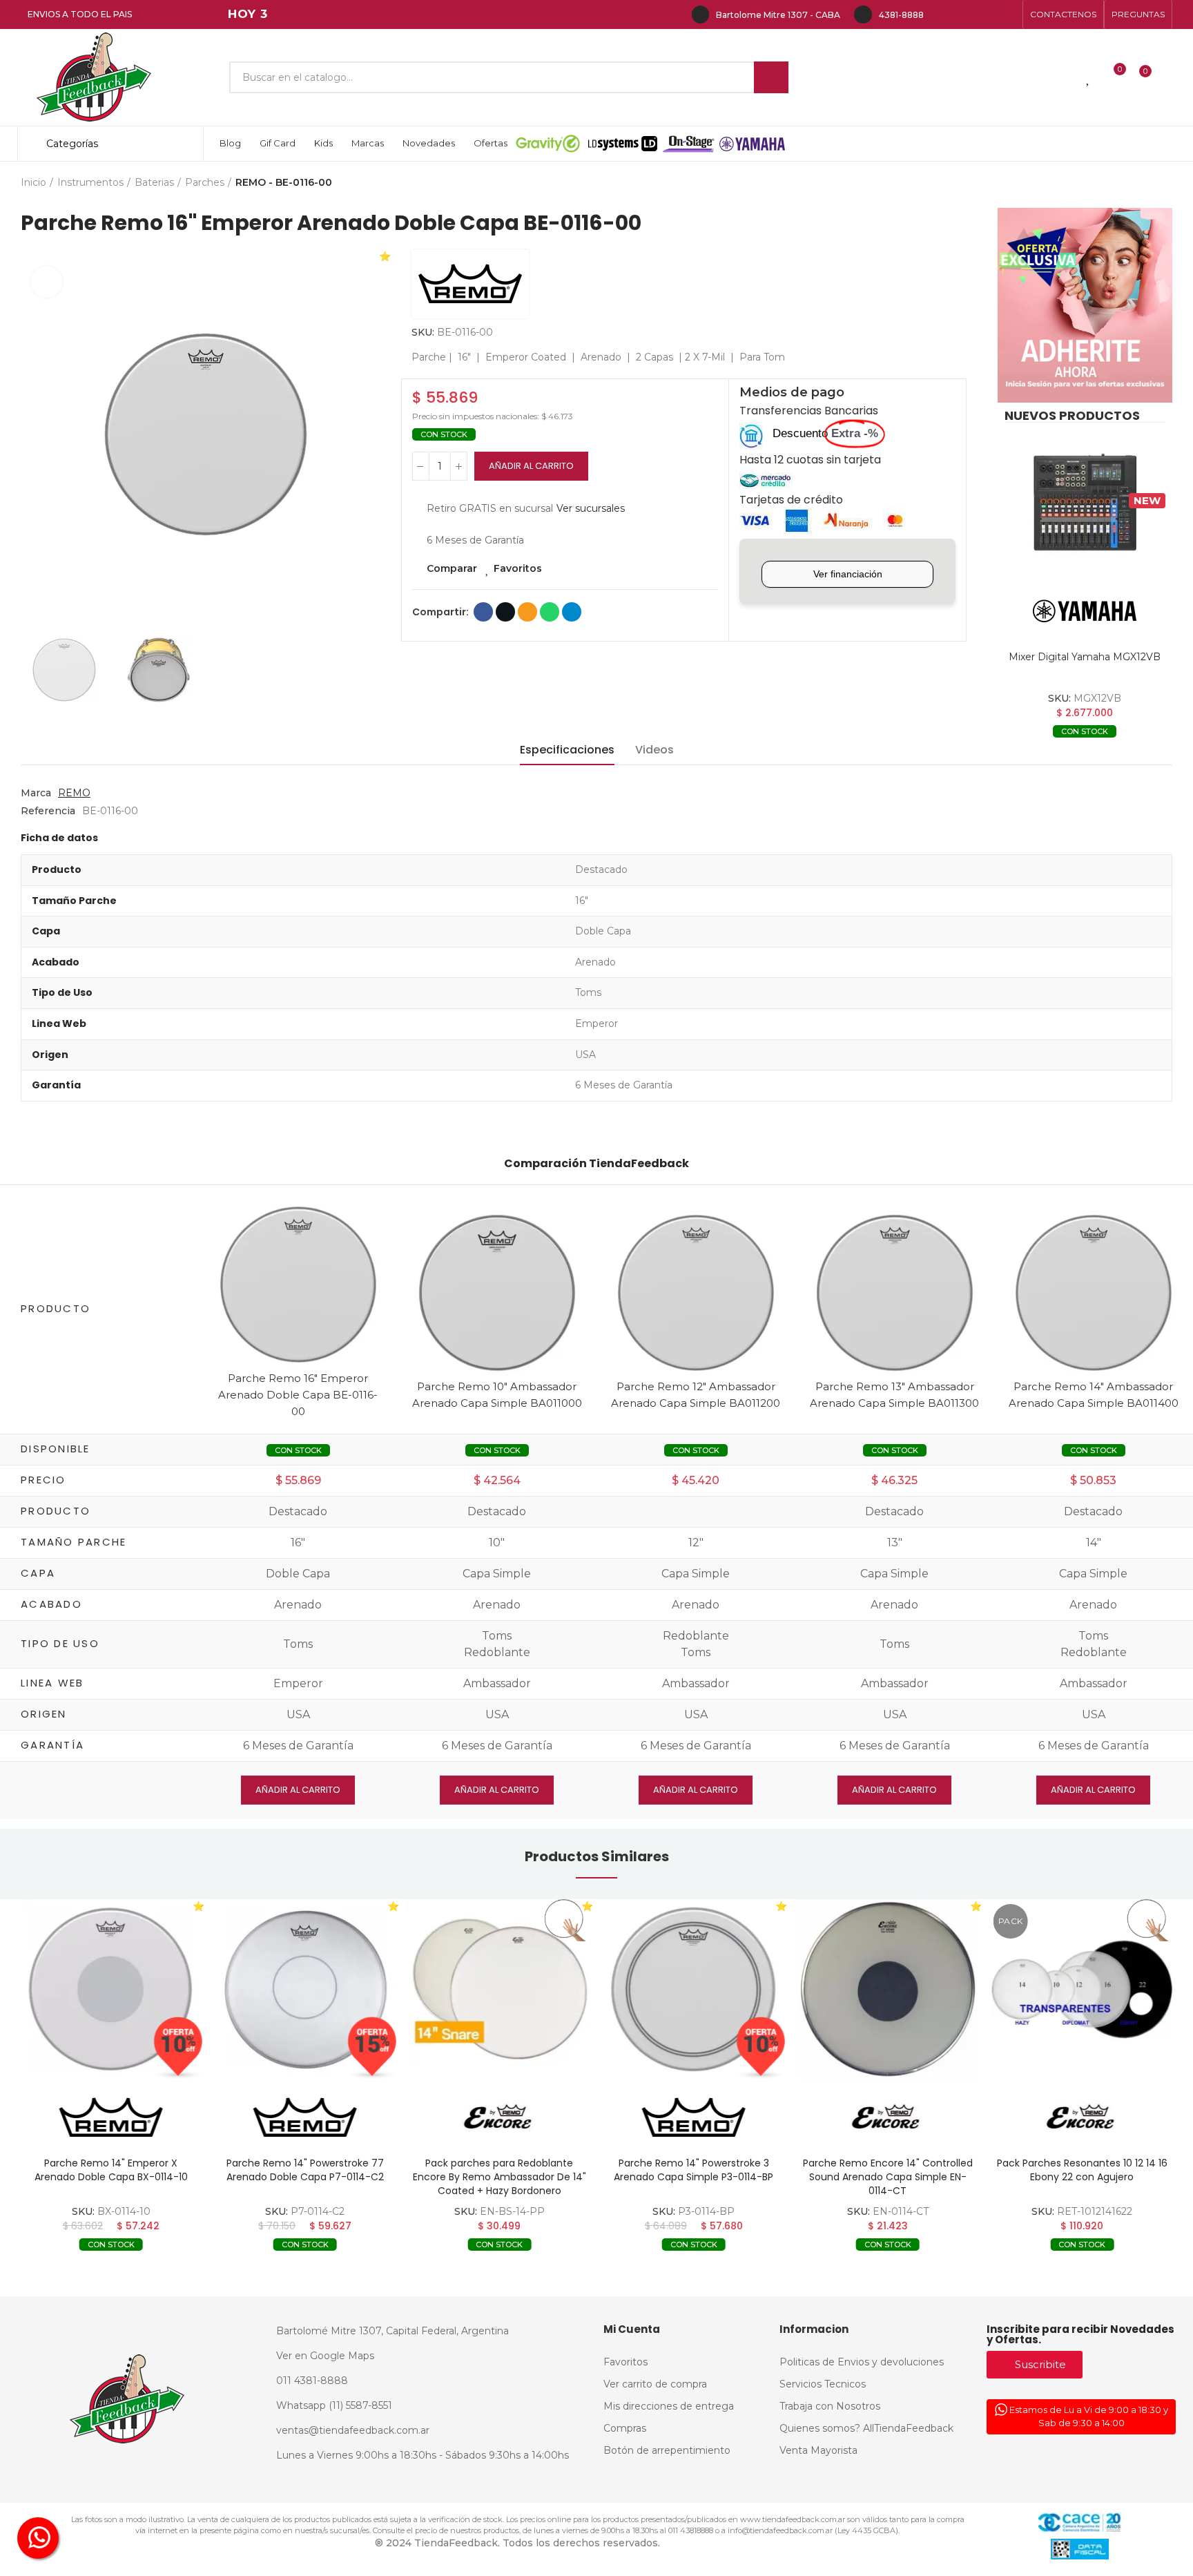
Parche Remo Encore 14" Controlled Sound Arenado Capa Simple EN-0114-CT (888, 2177)
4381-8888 (901, 15)
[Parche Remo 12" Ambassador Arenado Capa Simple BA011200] (696, 1292)
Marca (36, 793)
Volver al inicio (1145, 183)
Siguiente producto (1162, 183)
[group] (111, 1989)
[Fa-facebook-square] (986, 15)
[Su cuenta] (1169, 77)
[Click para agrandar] (47, 282)
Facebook (483, 612)
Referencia (48, 811)
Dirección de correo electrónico (527, 612)
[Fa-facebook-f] (942, 15)
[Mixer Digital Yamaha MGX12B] (1085, 503)
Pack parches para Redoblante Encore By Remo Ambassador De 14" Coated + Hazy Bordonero (499, 2177)
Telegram (572, 612)
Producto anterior (1127, 183)
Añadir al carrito (531, 466)
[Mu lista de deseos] (1089, 77)
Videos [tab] (654, 750)
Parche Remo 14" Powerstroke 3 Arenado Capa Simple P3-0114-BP (694, 2170)
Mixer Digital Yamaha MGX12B (1085, 657)
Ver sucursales (591, 508)
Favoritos (518, 568)
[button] (1063, 15)
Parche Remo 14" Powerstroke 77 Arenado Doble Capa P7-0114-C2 (305, 2170)
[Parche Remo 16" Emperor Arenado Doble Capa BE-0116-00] (298, 1284)
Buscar (771, 77)
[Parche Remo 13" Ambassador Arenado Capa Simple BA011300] (895, 1292)
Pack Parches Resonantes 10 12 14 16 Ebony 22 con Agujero (1082, 2170)
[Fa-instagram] (964, 15)
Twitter (505, 612)
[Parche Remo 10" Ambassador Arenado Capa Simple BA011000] (497, 1292)
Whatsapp (550, 612)
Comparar (452, 568)
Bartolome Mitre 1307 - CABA (778, 15)
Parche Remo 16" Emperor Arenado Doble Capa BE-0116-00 (298, 1395)
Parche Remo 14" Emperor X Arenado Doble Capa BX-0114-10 (111, 2170)
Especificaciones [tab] (567, 750)
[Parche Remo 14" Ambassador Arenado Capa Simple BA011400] (1094, 1292)
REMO (74, 793)
